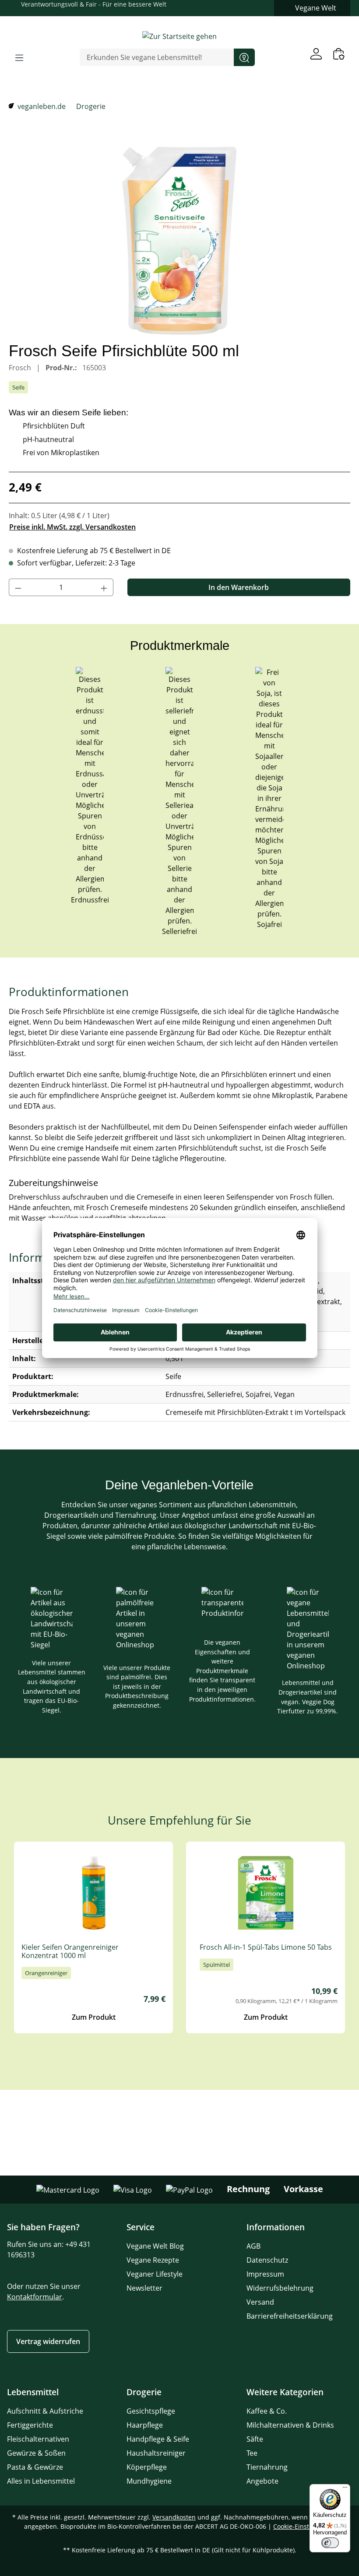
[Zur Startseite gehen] (179, 36)
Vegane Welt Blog (155, 2246)
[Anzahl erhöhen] (104, 587)
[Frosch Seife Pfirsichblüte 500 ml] (179, 241)
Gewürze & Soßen (36, 2453)
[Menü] (19, 57)
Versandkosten (174, 2517)
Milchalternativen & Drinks (290, 2425)
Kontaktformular (35, 2297)
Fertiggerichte (30, 2425)
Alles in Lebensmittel (41, 2481)
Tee (252, 2453)
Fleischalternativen (38, 2439)
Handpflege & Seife (158, 2439)
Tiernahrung (267, 2467)
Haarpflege (145, 2425)
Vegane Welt (316, 8)
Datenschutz (267, 2260)
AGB (253, 2246)
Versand (260, 2302)
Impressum (265, 2274)
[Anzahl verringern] (18, 587)
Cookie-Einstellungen (304, 2526)
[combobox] (157, 57)
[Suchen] (244, 57)
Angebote (262, 2481)
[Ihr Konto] (316, 54)
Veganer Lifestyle (155, 2274)
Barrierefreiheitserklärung (290, 2316)
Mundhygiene (149, 2481)
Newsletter (144, 2288)
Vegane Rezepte (153, 2260)
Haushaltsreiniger (156, 2453)
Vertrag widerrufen (48, 2341)
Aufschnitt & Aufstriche (45, 2411)
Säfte (255, 2439)
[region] (179, 241)
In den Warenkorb (239, 587)
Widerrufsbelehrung (280, 2288)
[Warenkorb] (339, 54)
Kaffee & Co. (267, 2411)
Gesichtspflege (151, 2411)
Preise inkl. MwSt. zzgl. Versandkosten (72, 527)
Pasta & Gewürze (35, 2467)
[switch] (330, 2543)
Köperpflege (147, 2467)
